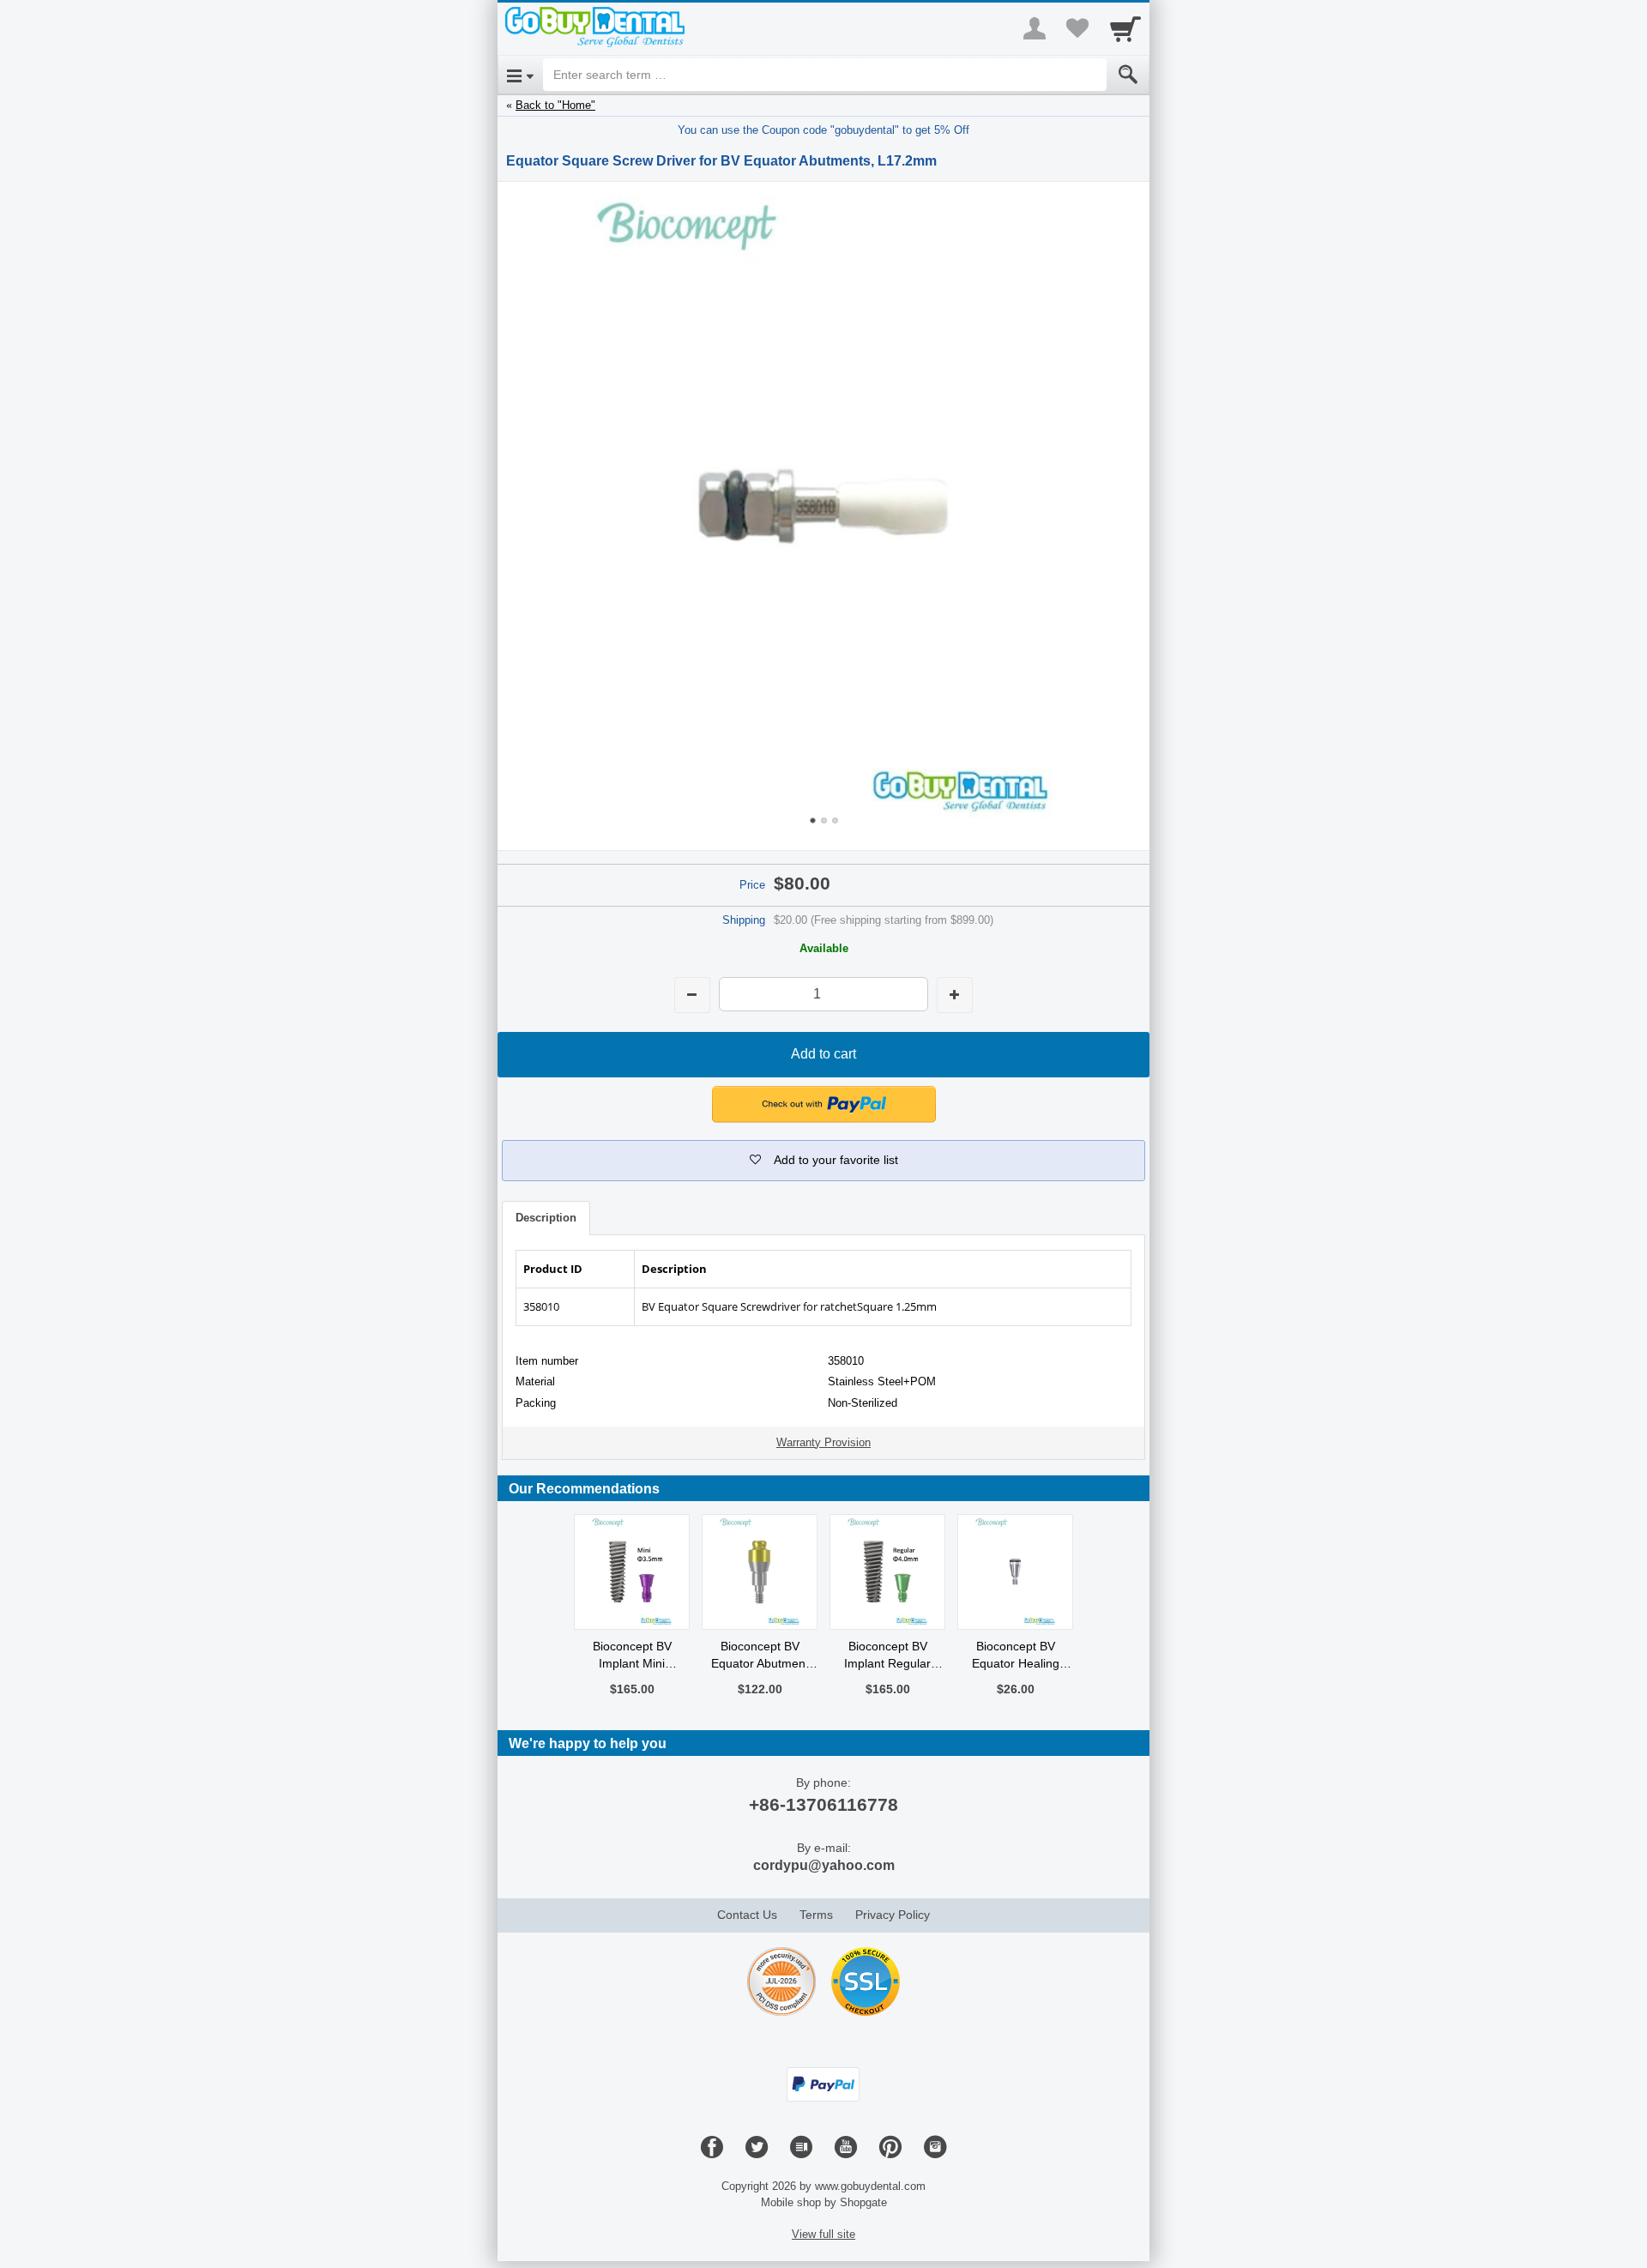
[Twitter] (757, 2148)
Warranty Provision (823, 1442)
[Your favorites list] (1077, 28)
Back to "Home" (555, 105)
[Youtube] (846, 2148)
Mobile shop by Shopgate (824, 2202)
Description (546, 1218)
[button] (824, 1104)
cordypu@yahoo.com (824, 1865)
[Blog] (801, 2148)
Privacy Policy (893, 1915)
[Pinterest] (890, 2148)
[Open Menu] (520, 75)
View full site (823, 2234)
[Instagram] (935, 2148)
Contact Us (747, 1915)
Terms (816, 1915)
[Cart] (1125, 28)
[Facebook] (712, 2148)
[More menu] (1035, 28)
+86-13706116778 (823, 1804)
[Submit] (1128, 75)
